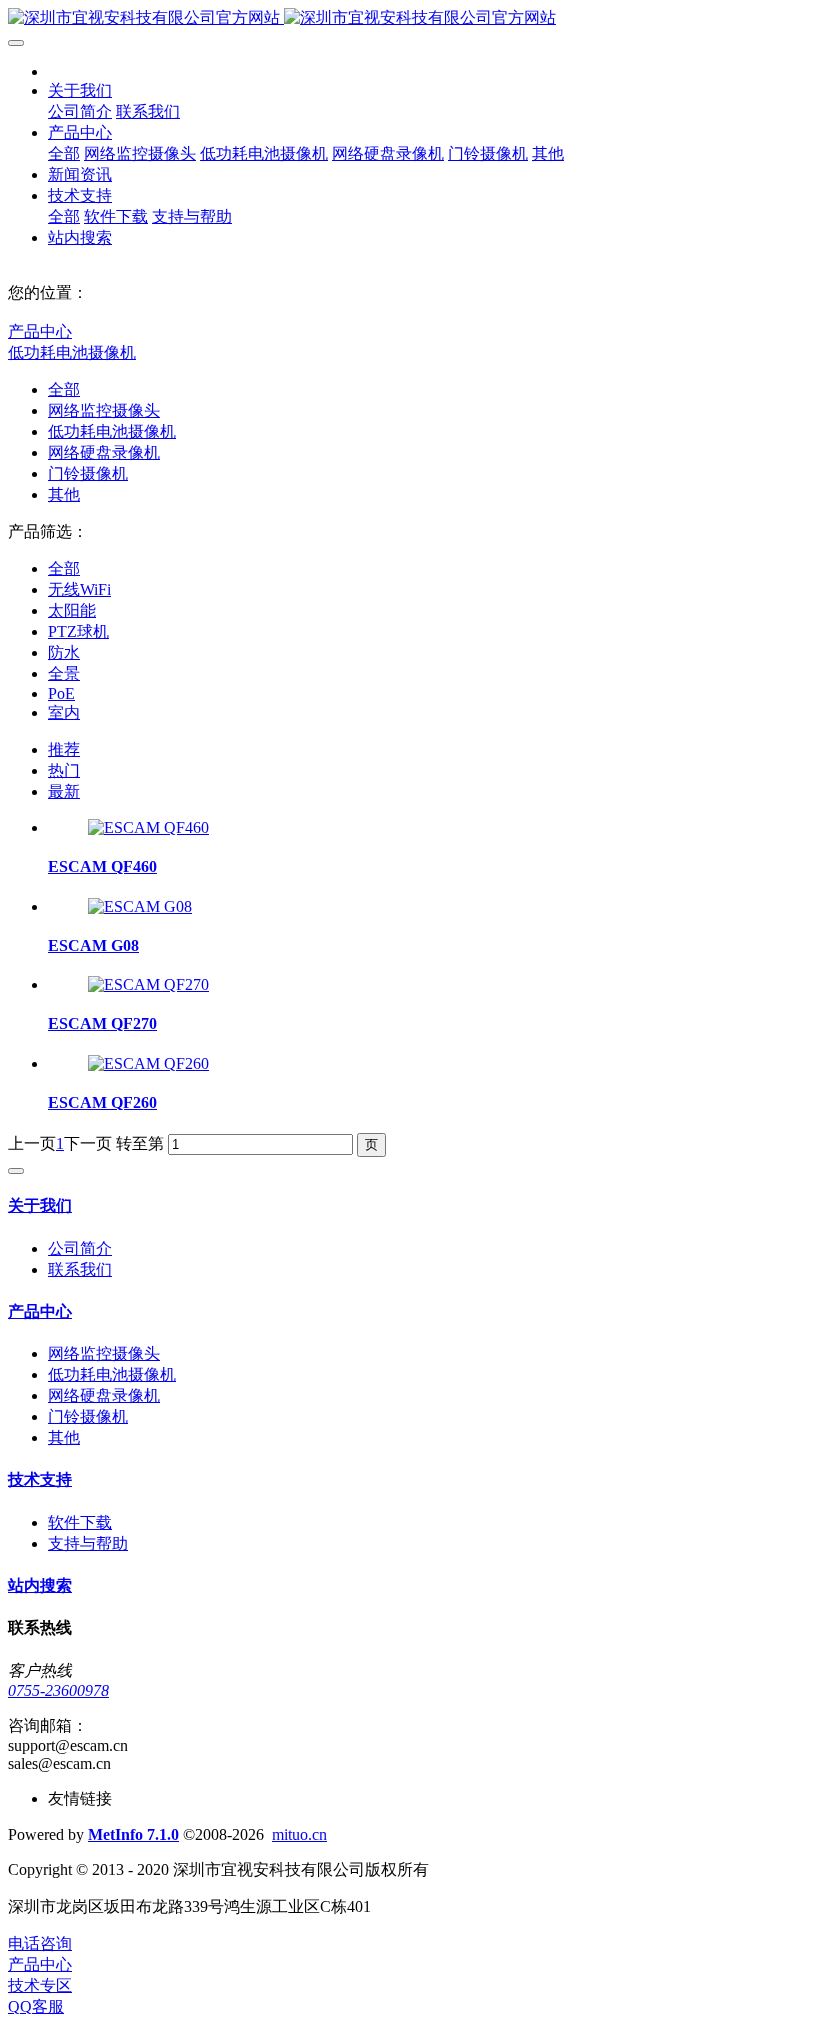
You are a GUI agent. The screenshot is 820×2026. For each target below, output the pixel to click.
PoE (61, 693)
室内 (64, 712)
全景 (64, 673)
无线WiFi (79, 589)
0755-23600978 (58, 1690)
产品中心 (40, 331)
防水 (64, 652)
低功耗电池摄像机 (72, 352)
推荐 (64, 749)
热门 (64, 770)
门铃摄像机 (88, 473)
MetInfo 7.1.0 (133, 1834)
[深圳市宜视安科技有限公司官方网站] (410, 18)
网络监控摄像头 (104, 410)
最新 (64, 791)
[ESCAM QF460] (148, 827)
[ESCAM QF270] (148, 984)
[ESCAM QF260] (148, 1063)
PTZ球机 (78, 631)
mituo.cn (299, 1834)
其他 (64, 494)
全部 (64, 153)
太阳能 (72, 610)
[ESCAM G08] (140, 906)
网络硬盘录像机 (104, 452)
